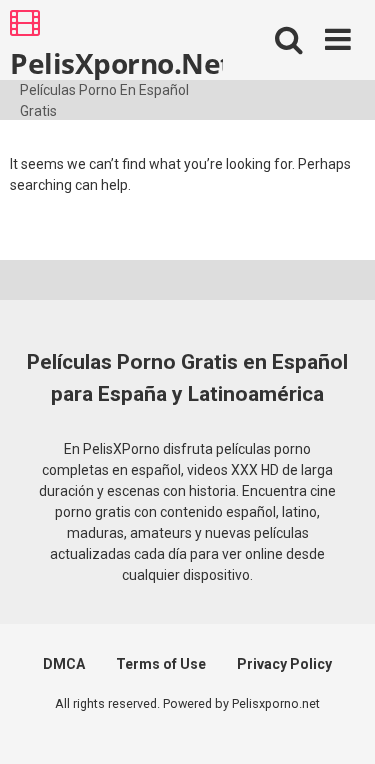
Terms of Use (161, 664)
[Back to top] (338, 723)
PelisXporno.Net (116, 62)
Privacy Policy (284, 664)
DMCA (64, 664)
